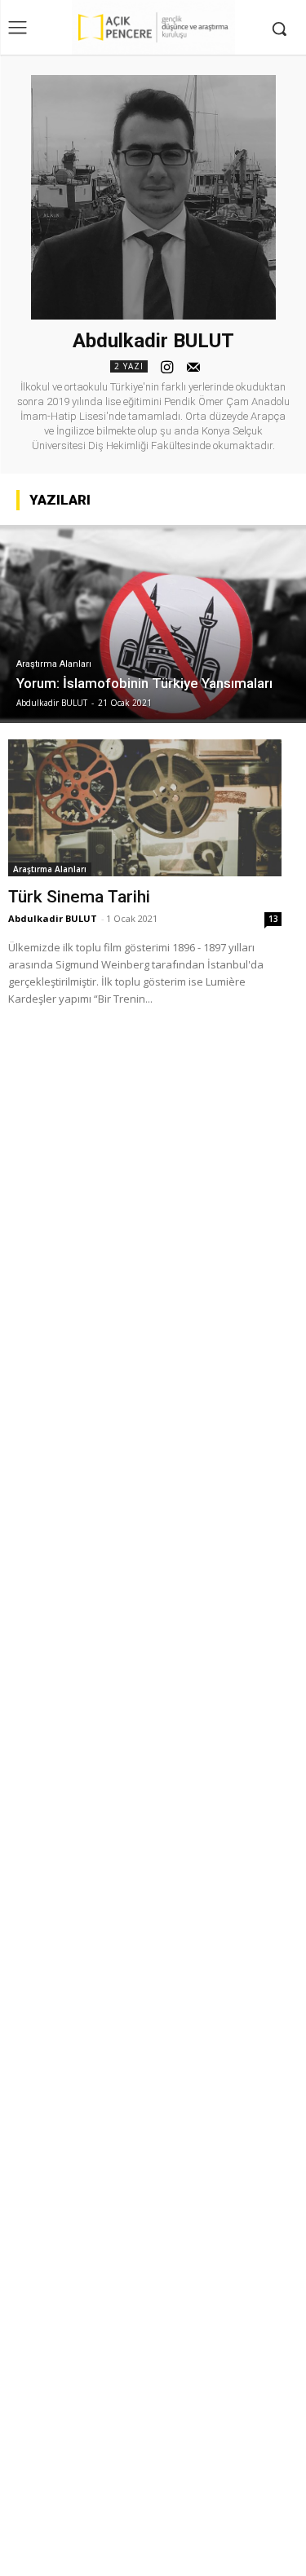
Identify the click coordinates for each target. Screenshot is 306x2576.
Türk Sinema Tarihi (79, 897)
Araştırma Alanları (54, 664)
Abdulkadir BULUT (53, 918)
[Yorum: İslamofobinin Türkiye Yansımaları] (153, 624)
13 (273, 919)
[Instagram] (167, 365)
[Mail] (193, 365)
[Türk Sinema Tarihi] (145, 808)
